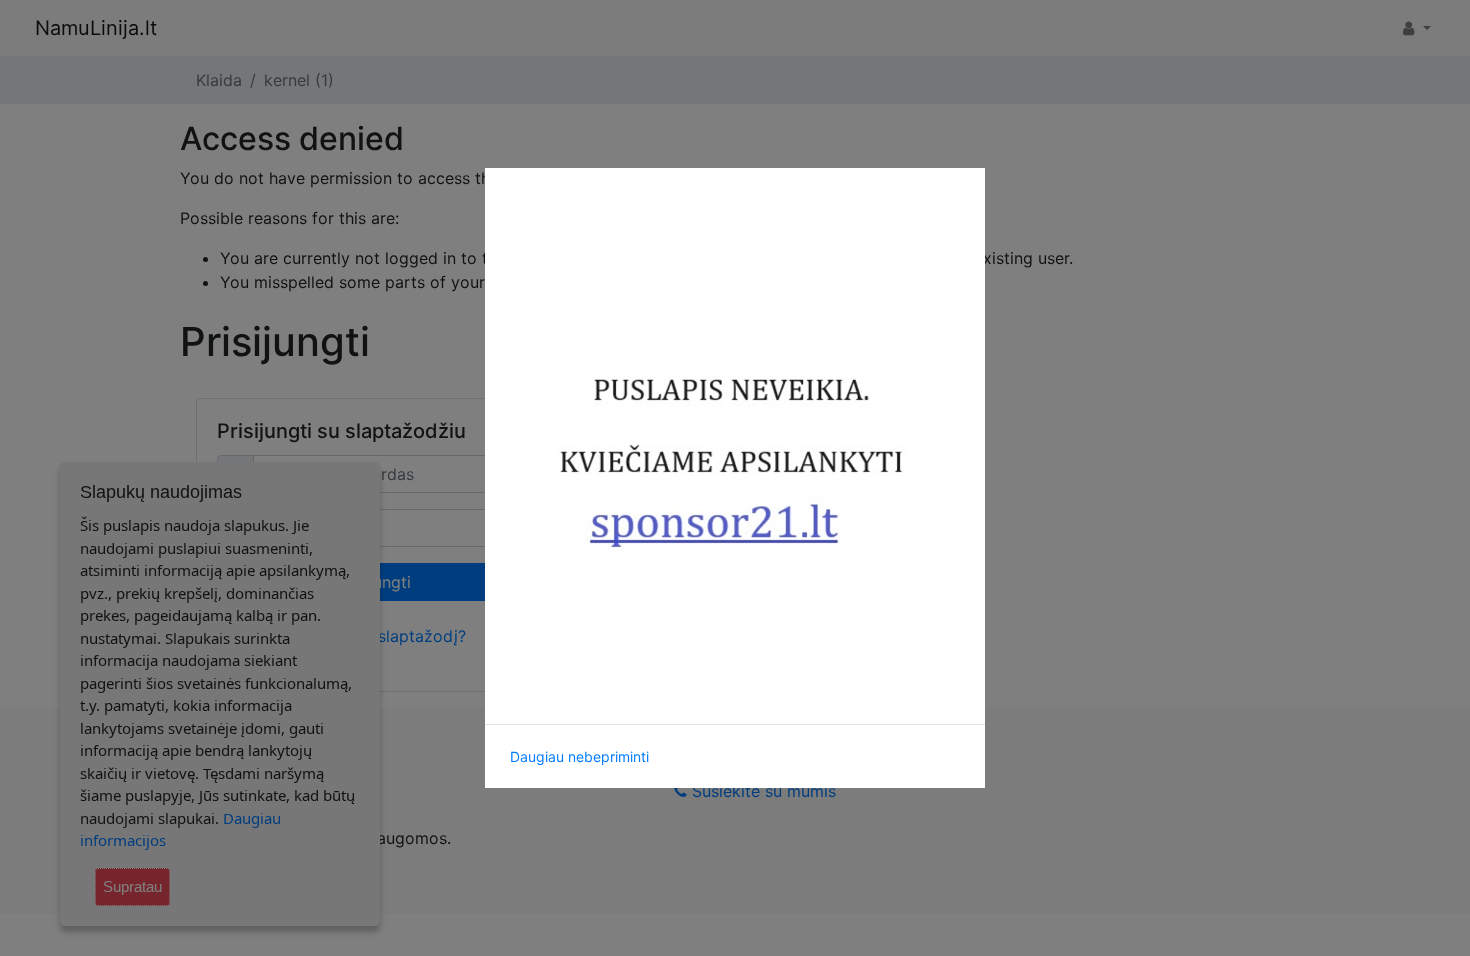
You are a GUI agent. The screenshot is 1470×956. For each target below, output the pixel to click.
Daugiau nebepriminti (579, 756)
